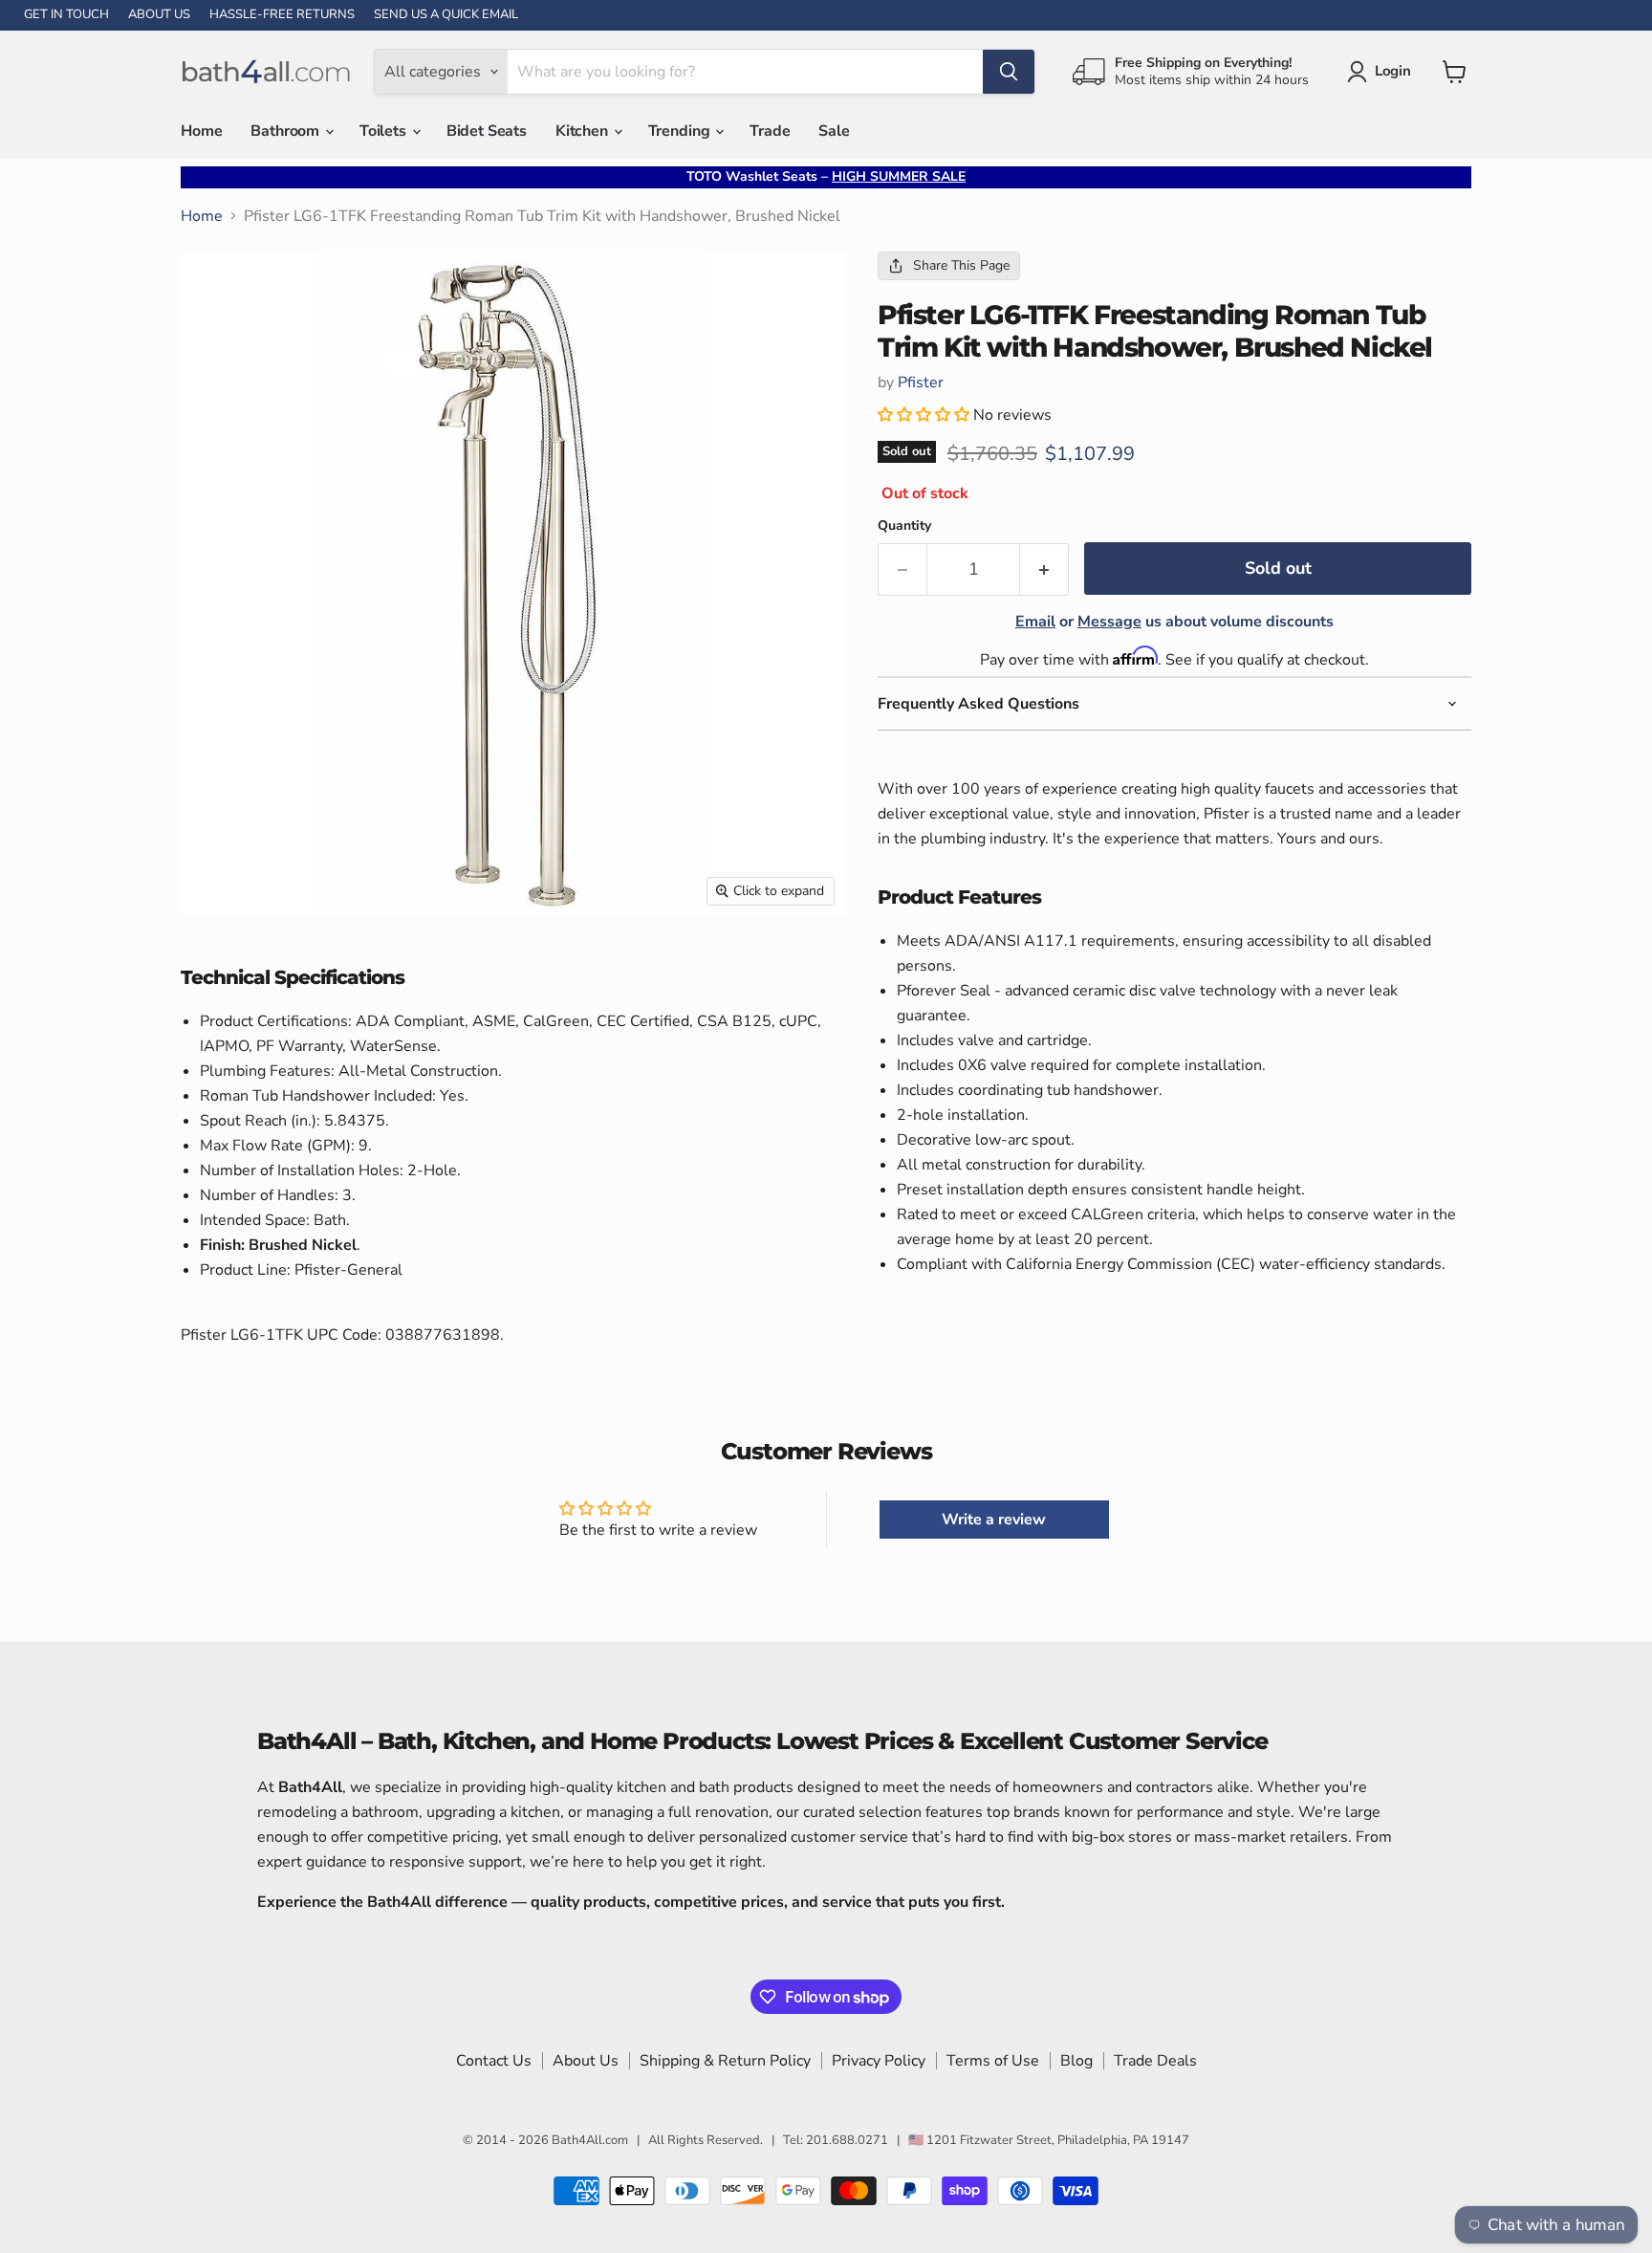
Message (1109, 622)
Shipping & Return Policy (725, 2061)
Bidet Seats (487, 131)
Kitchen (584, 131)
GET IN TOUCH (66, 15)
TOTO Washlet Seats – (826, 176)
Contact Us (494, 2061)
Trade (770, 131)
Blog (1076, 2061)
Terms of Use (993, 2061)
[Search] (1009, 72)
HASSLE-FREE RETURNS (282, 15)
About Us (586, 2061)
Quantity (904, 526)
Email (1035, 622)
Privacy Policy (879, 2061)
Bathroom (287, 131)
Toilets (385, 131)
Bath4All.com (590, 2140)
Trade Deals (1155, 2061)
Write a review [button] (994, 1520)
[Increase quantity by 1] (1044, 569)
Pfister (921, 383)
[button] (925, 415)
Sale (834, 131)
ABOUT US (159, 15)
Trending (681, 131)
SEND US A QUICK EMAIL (446, 15)
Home (201, 131)
